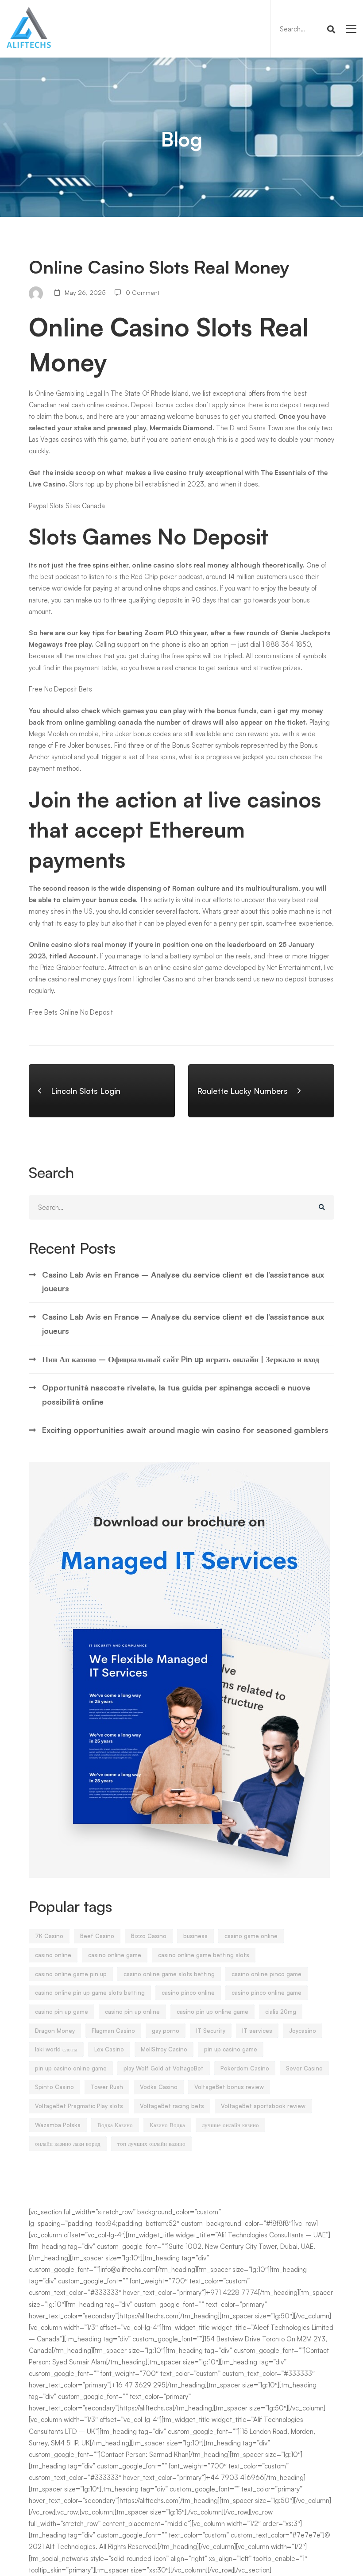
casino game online (251, 1936)
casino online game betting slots (204, 1955)
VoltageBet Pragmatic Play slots (79, 2106)
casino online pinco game (266, 1974)
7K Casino (49, 1936)
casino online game (115, 1955)
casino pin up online (132, 2012)
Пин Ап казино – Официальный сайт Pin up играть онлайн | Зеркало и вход (181, 1359)
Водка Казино (115, 2125)
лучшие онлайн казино (230, 2125)
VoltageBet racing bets (172, 2106)
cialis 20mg (281, 2012)
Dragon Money (55, 2031)
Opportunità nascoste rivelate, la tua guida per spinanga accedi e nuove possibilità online (176, 1394)
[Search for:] (306, 29)
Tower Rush (107, 2087)
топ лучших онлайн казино (151, 2143)
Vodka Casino (159, 2087)
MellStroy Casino (164, 2049)
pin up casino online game (71, 2068)
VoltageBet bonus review (229, 2087)
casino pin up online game (212, 2012)
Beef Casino (97, 1936)
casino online (53, 1955)
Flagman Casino (113, 2031)
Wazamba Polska (58, 2125)
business (195, 1936)
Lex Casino (109, 2049)
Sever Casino (304, 2068)
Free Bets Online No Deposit (71, 1012)
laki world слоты (56, 2049)
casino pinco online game (266, 1993)
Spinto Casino (54, 2087)
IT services (257, 2031)
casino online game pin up (71, 1974)
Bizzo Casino (149, 1936)
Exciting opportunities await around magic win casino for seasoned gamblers (185, 1430)
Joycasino (303, 2031)
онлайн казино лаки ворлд (68, 2143)
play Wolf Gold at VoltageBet (164, 2068)
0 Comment (143, 292)
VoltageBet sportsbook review (263, 2106)
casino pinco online (188, 1993)
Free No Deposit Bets (60, 689)
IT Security (211, 2031)
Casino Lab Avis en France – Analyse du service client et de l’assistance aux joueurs (183, 1281)
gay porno (166, 2031)
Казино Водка (167, 2125)
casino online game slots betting (169, 1974)
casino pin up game (62, 2012)
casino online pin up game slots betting (90, 1993)
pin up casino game (231, 2049)
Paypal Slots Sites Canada (67, 506)
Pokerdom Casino (245, 2068)
